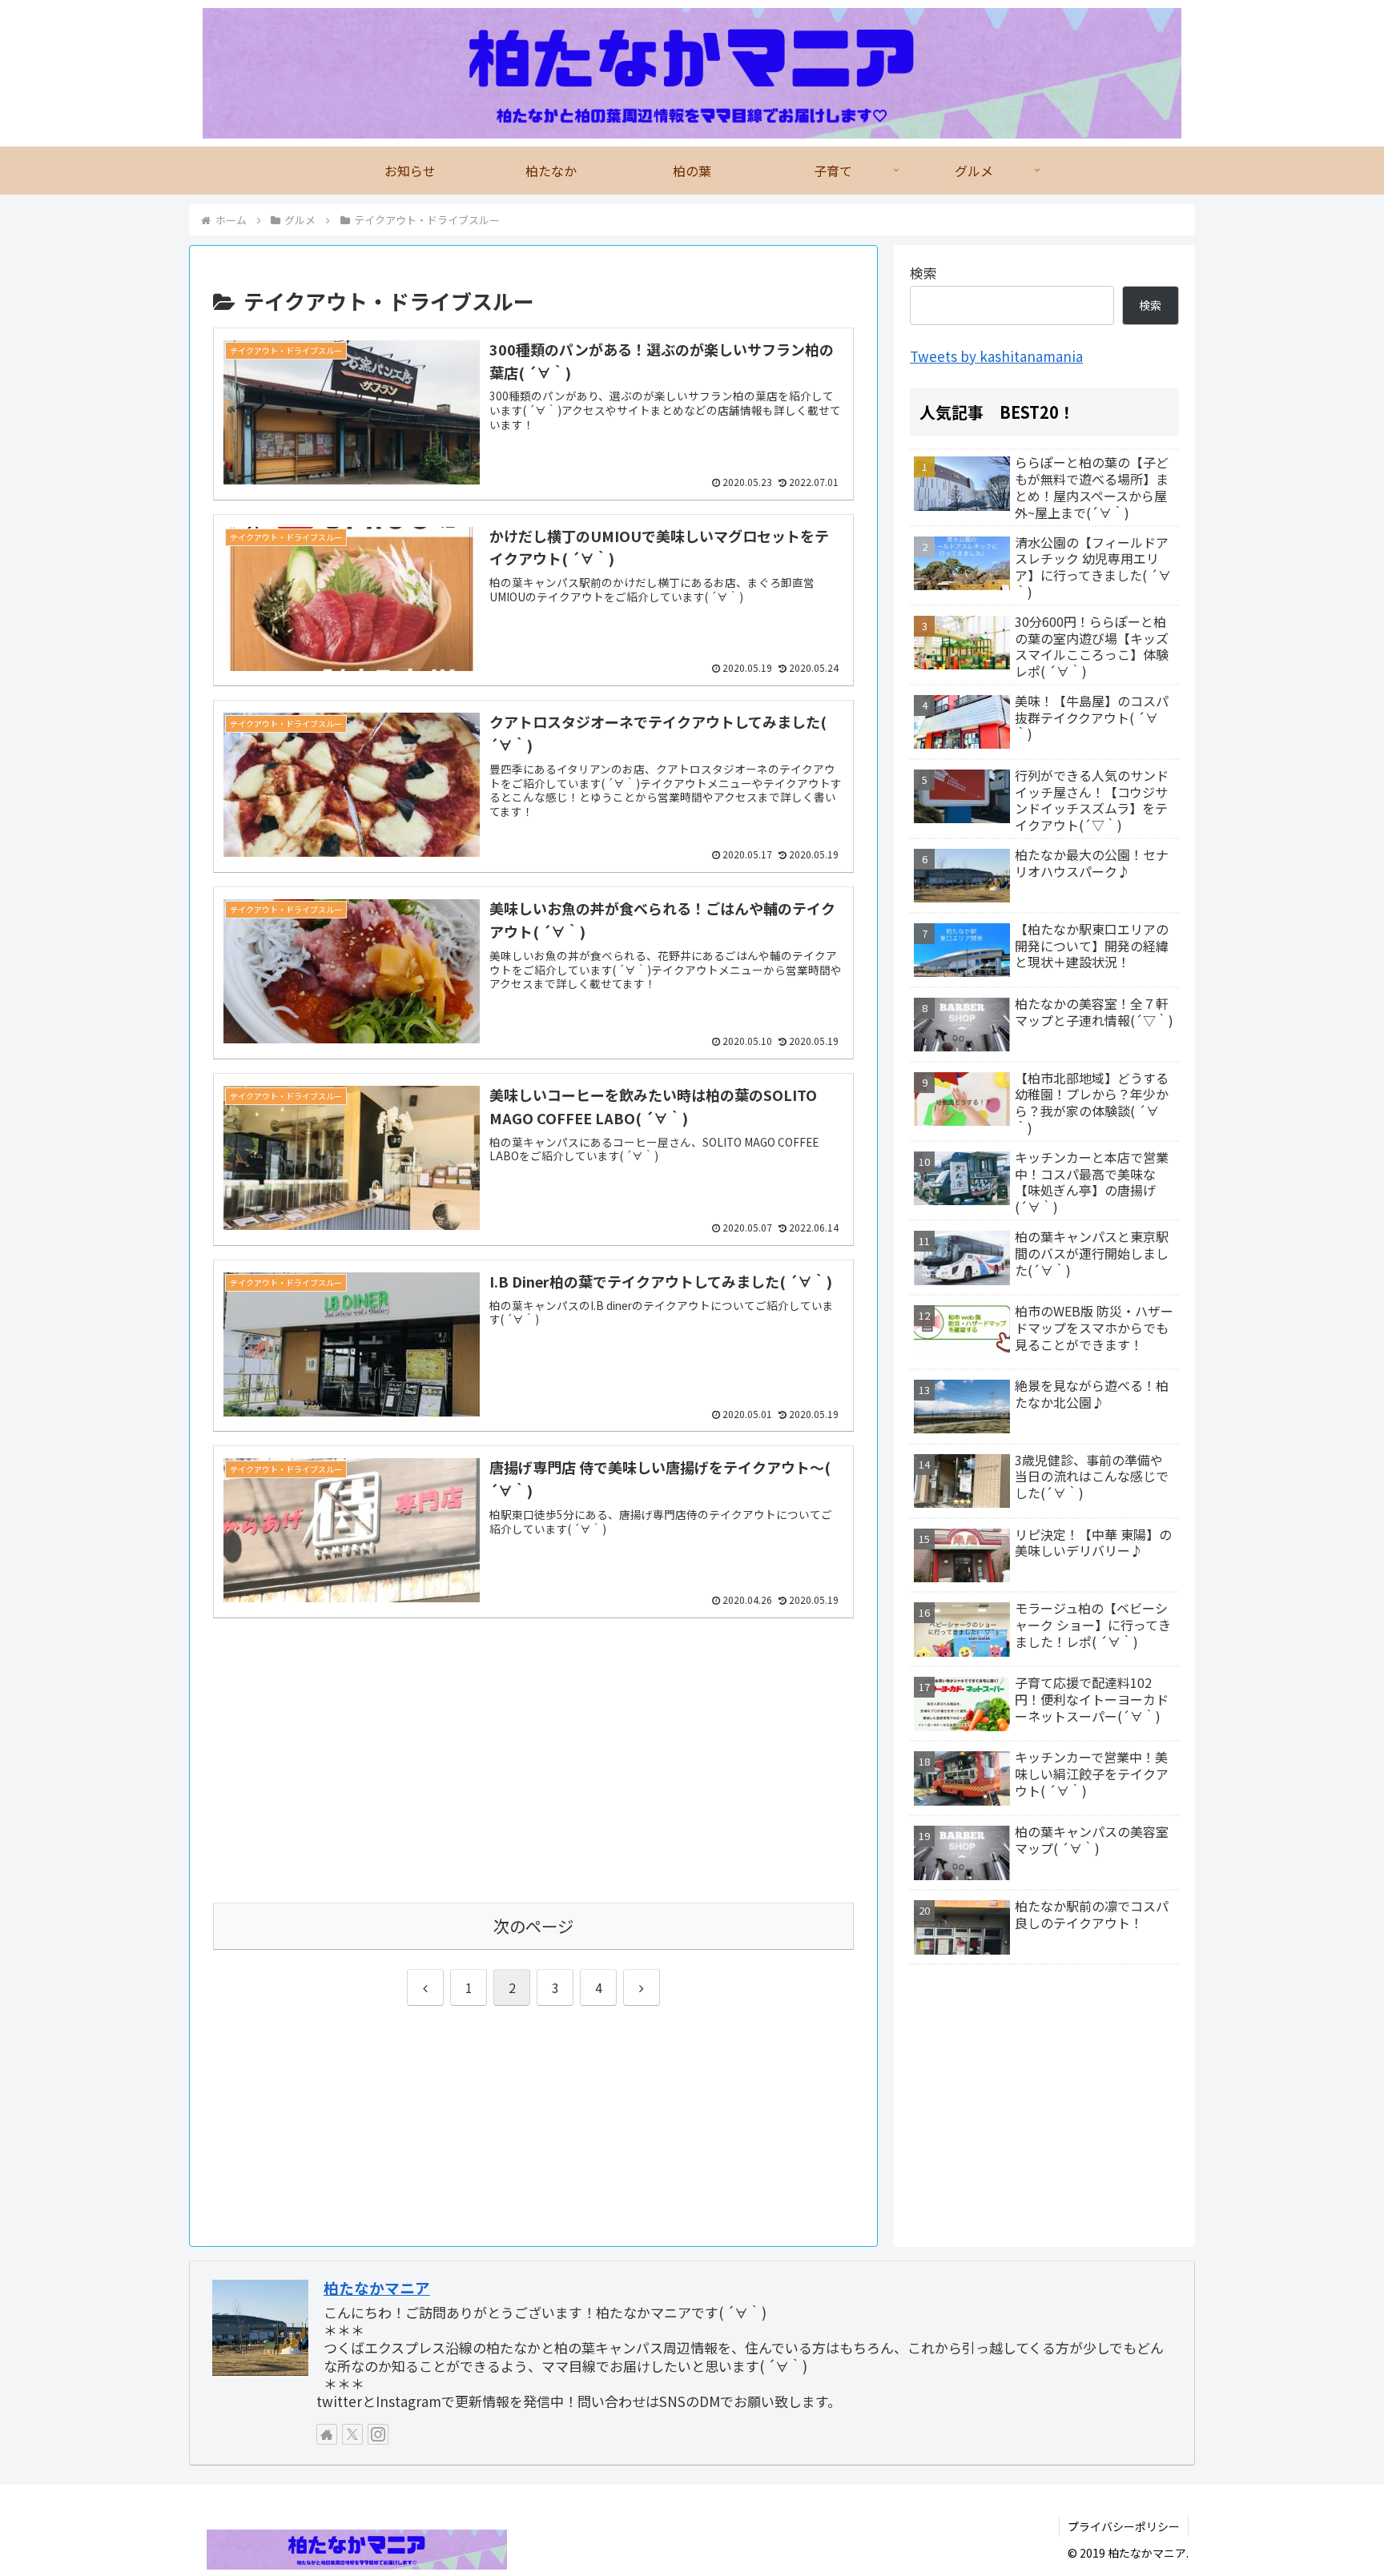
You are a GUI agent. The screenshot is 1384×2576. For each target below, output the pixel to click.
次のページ (533, 1926)
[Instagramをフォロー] (378, 2434)
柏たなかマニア (377, 2287)
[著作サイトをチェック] (327, 2434)
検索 (923, 273)
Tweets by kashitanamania (996, 356)
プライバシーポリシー (1124, 2526)
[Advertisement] (533, 1771)
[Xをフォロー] (352, 2434)
